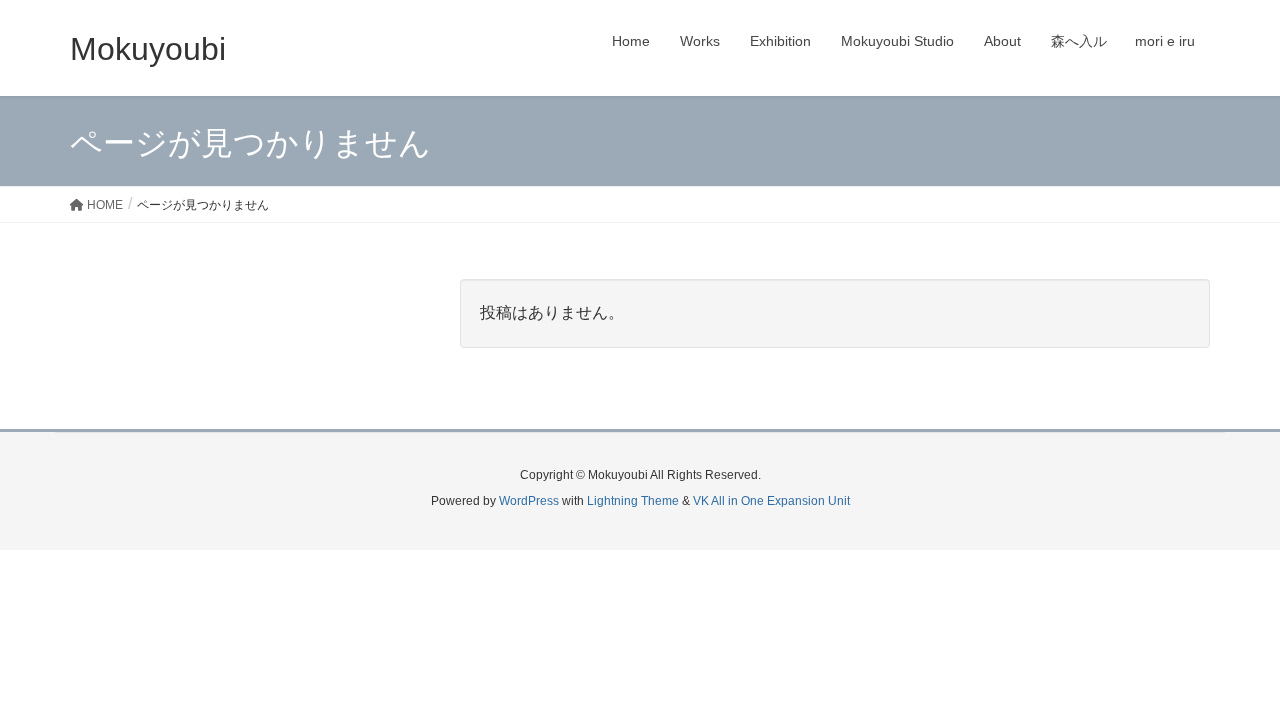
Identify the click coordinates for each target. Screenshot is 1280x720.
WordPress (529, 501)
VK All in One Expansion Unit (771, 501)
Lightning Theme (633, 501)
